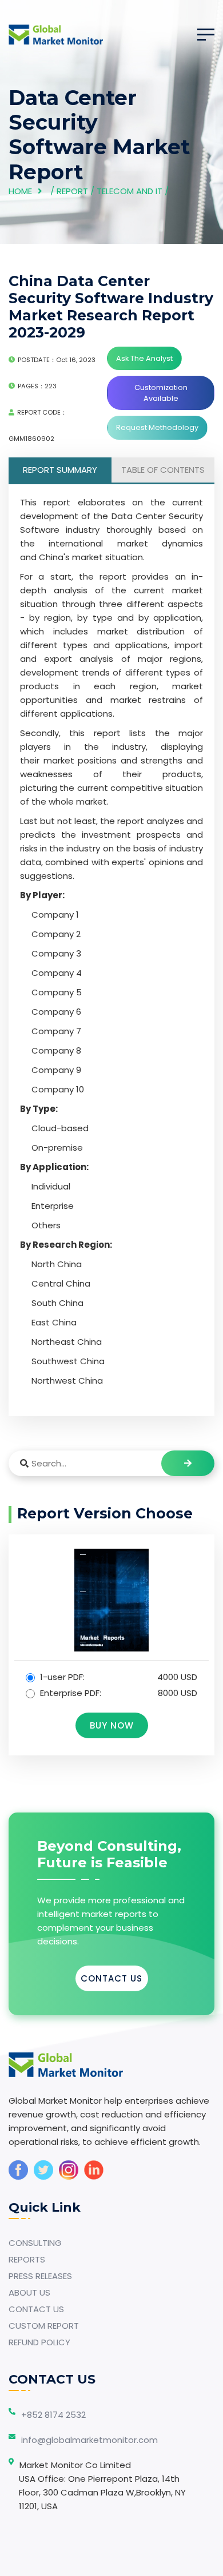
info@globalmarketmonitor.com (89, 2440)
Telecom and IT (130, 191)
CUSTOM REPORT (44, 2326)
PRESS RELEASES (40, 2276)
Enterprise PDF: (118, 1693)
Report (72, 191)
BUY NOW (112, 1725)
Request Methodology (157, 427)
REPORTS (27, 2259)
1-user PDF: (118, 1677)
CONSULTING (35, 2243)
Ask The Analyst (144, 358)
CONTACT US (111, 1978)
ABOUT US (29, 2292)
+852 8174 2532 (53, 2415)
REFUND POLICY (39, 2342)
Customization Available (161, 393)
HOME (20, 191)
